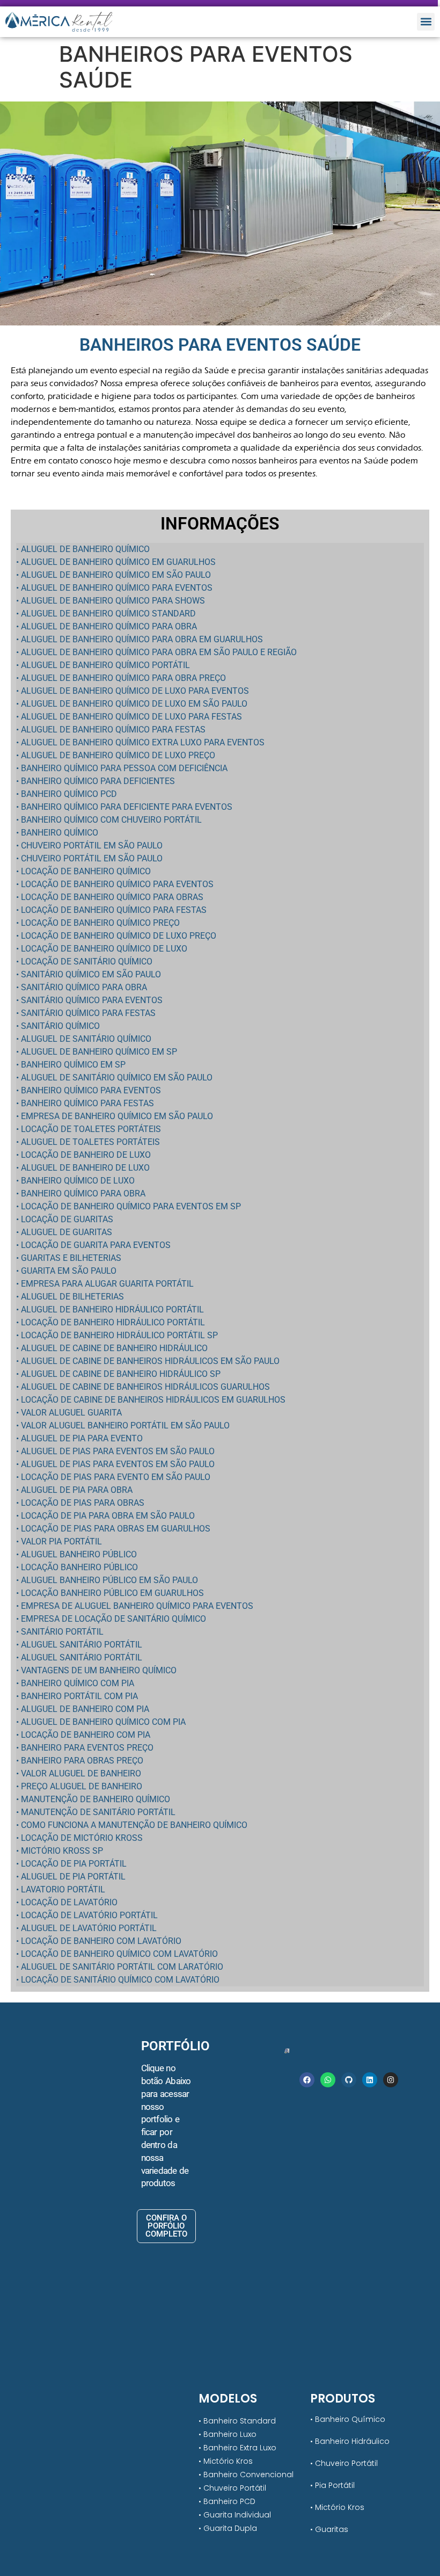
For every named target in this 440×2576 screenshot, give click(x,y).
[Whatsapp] (328, 2080)
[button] (426, 22)
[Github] (349, 2080)
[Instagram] (391, 2080)
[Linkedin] (370, 2080)
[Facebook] (307, 2080)
